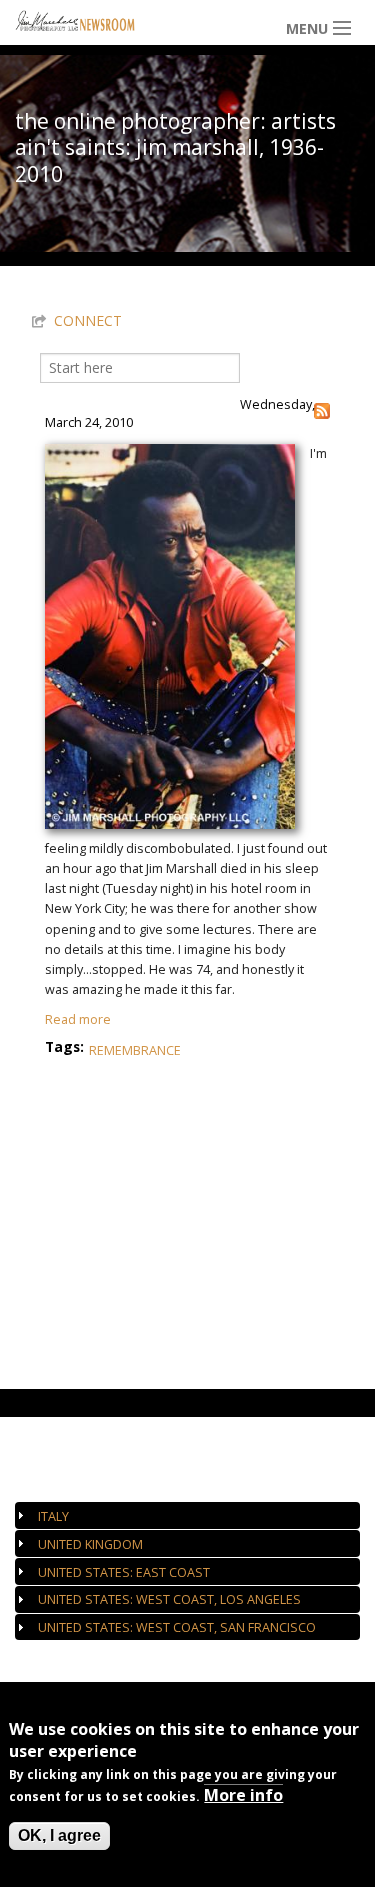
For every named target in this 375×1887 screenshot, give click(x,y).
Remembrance (135, 1050)
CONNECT (88, 320)
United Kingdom (90, 1544)
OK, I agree (59, 1835)
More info (243, 1795)
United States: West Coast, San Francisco (177, 1627)
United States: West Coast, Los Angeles (169, 1599)
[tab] (187, 1515)
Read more (78, 1019)
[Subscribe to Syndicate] (322, 409)
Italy (53, 1516)
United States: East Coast (124, 1572)
